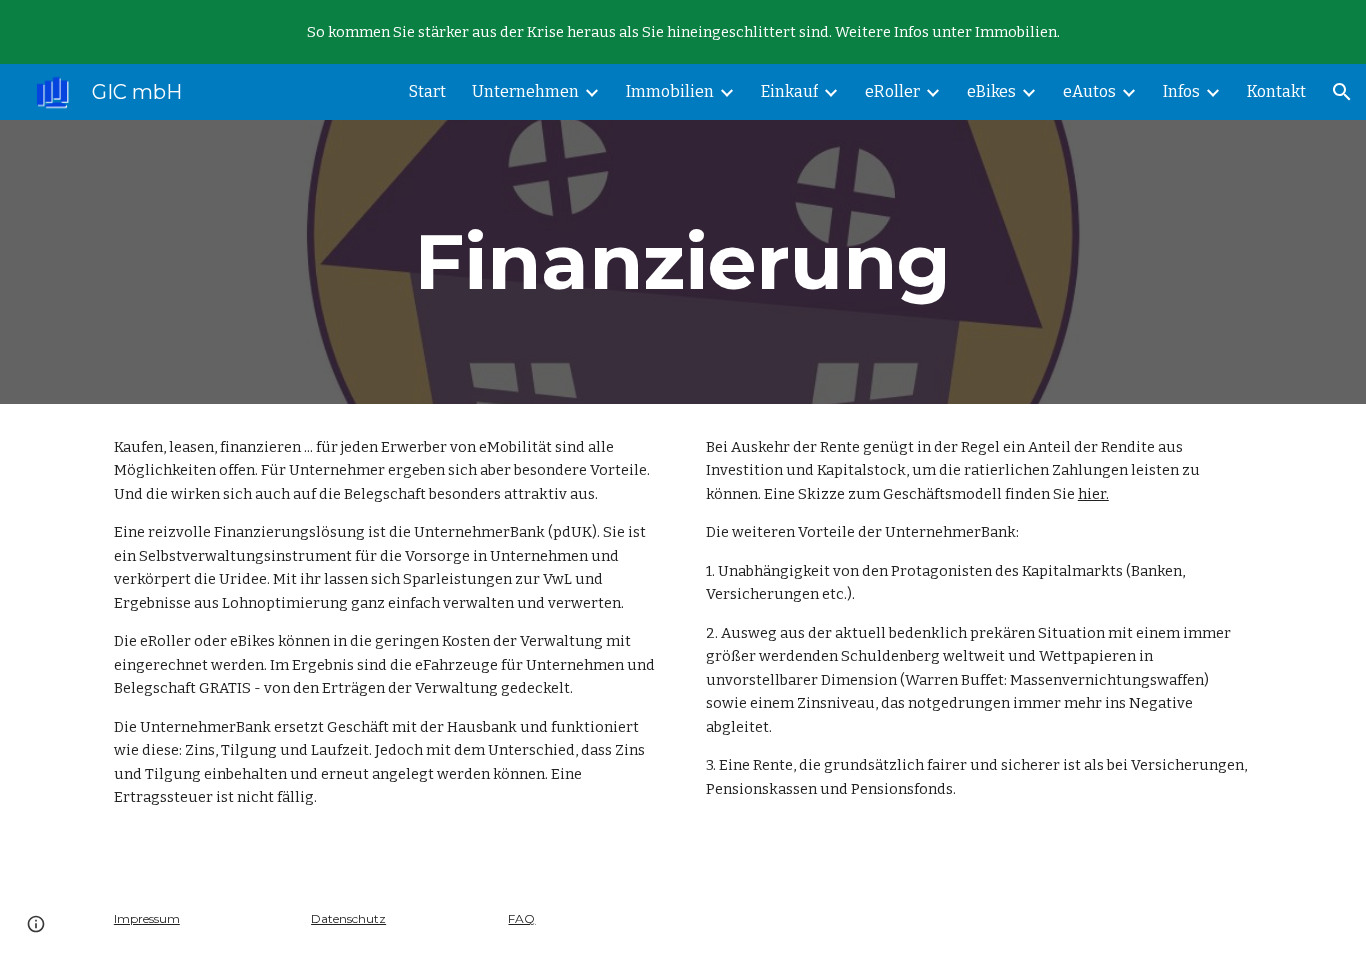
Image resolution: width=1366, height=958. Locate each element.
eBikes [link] (991, 91)
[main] (683, 262)
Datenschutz (348, 918)
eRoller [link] (892, 91)
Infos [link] (1181, 91)
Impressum (147, 918)
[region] (683, 32)
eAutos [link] (1089, 91)
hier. (1093, 494)
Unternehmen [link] (525, 91)
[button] (1342, 92)
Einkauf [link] (789, 91)
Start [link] (427, 91)
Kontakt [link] (1276, 91)
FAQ (521, 918)
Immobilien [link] (670, 91)
